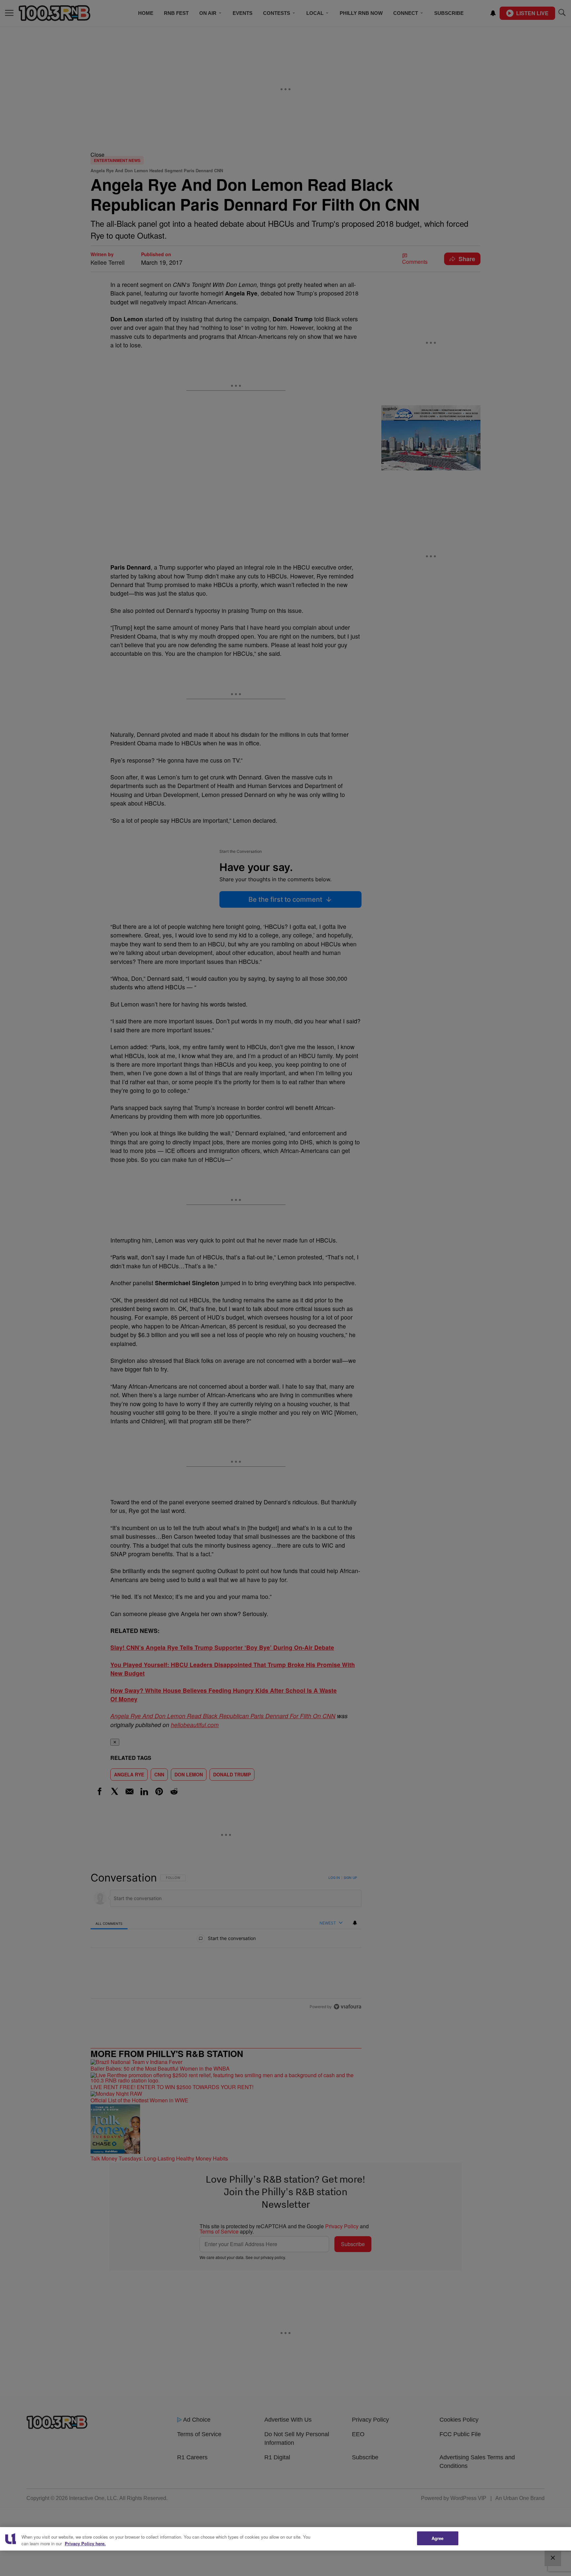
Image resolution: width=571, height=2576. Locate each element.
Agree (438, 2538)
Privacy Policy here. (85, 2543)
